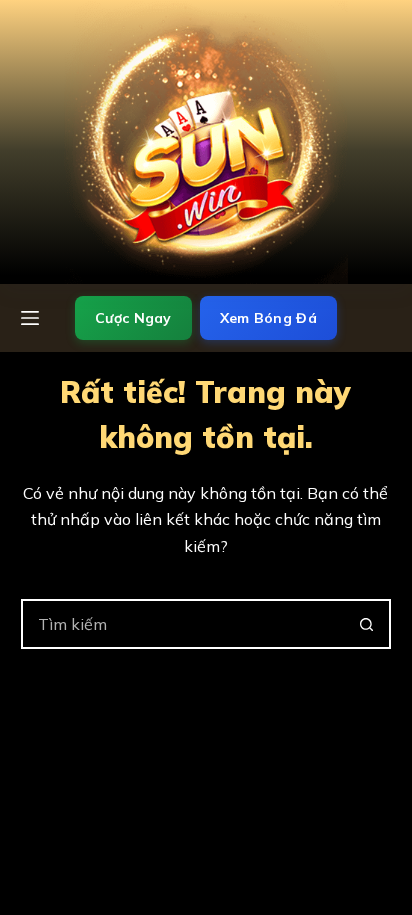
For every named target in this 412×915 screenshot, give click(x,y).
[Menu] (30, 318)
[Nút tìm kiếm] (366, 624)
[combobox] (183, 624)
